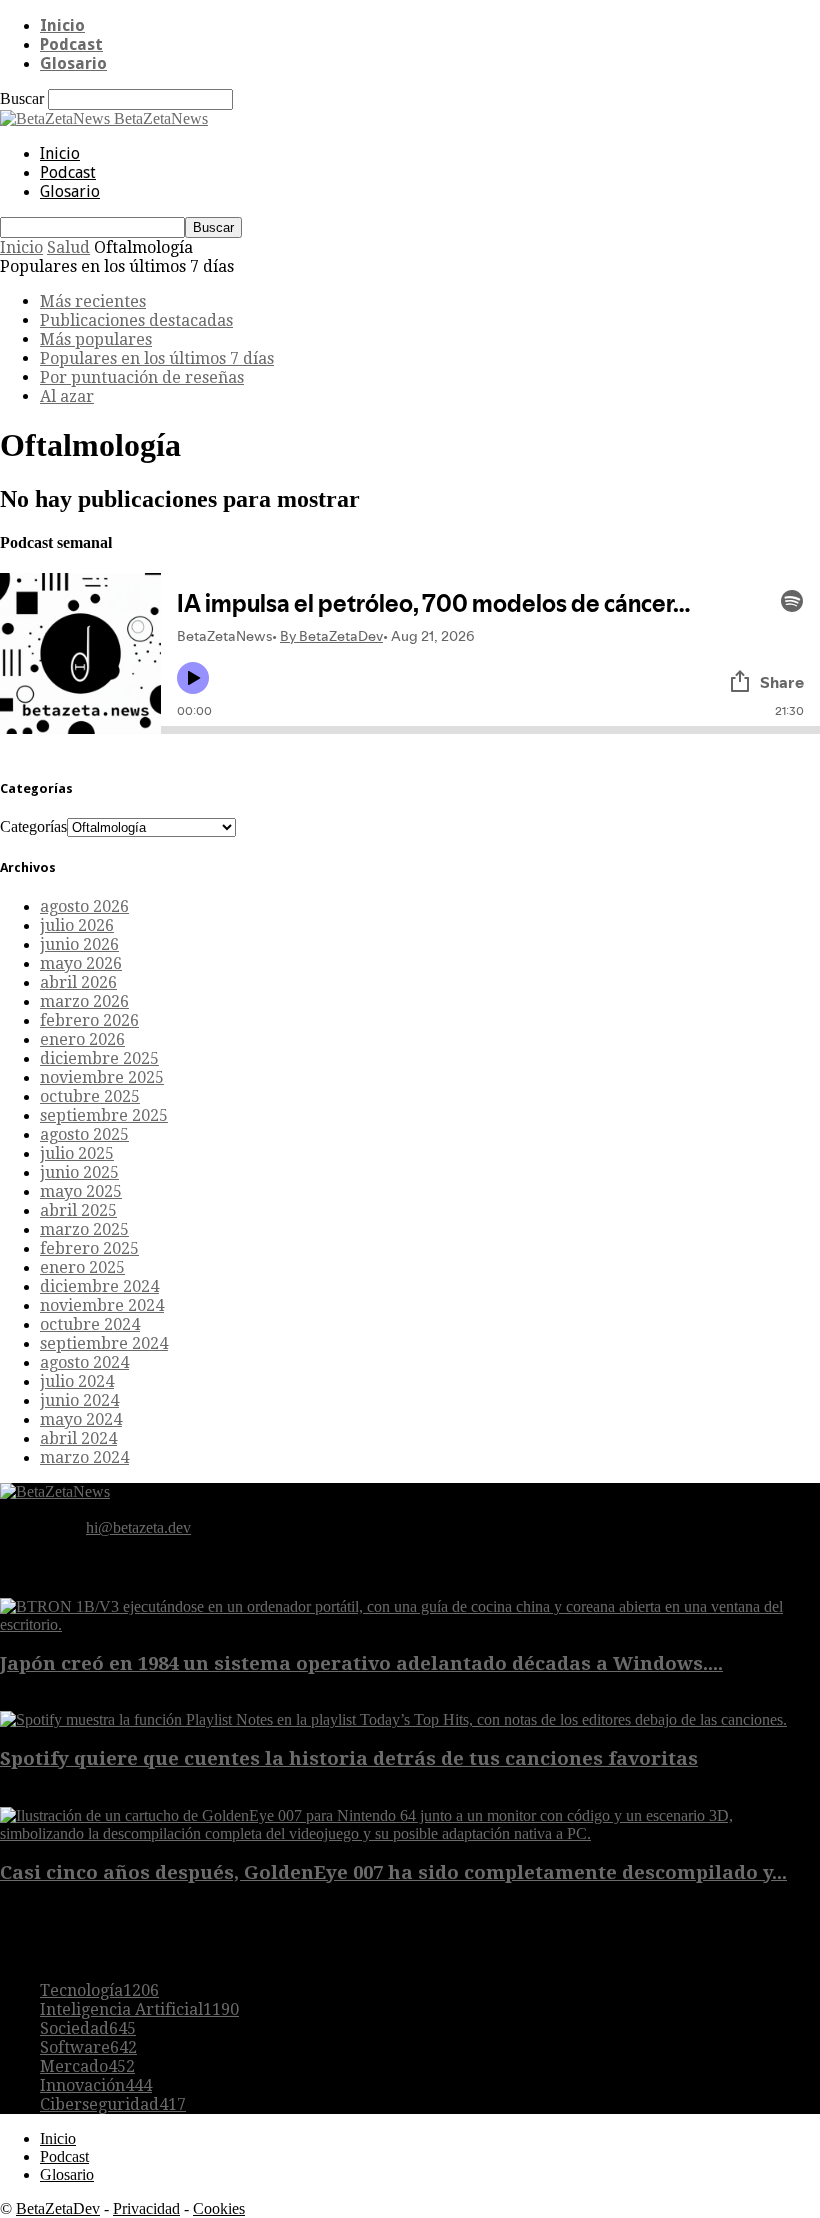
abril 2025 (78, 1210)
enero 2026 (82, 1039)
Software (88, 2047)
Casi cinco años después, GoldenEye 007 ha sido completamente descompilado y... (393, 1872)
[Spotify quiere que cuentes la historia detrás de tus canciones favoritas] (393, 1719)
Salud (68, 247)
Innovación (96, 2085)
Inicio (62, 25)
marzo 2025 (84, 1229)
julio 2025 (77, 1153)
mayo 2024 (81, 1419)
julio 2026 (77, 925)
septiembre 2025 (104, 1115)
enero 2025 (82, 1267)
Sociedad (88, 2028)
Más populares (96, 339)
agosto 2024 (84, 1362)
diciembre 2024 (99, 1286)
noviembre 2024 (102, 1305)
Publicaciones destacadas (136, 320)
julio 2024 (77, 1381)
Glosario (73, 63)
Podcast (71, 44)
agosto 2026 (84, 906)
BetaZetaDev (58, 2208)
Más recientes (93, 301)
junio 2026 (79, 944)
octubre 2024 (90, 1324)
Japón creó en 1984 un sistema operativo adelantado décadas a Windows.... (361, 1663)
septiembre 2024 (104, 1343)
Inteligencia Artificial (139, 2009)
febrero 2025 (89, 1248)
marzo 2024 (84, 1457)
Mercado (87, 2066)
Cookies (219, 2208)
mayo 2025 (81, 1191)
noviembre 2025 (102, 1077)
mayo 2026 (81, 963)
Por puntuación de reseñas (142, 377)
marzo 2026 (84, 1001)
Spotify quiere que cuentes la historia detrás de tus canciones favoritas (349, 1758)
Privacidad (146, 2208)
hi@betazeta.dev (138, 1527)
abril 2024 (78, 1438)
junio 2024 (79, 1400)
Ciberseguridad (113, 2104)
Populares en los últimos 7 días (157, 358)
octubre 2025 (90, 1096)
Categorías (33, 826)
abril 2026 (78, 982)
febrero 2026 (89, 1020)
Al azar (67, 396)
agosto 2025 (84, 1134)
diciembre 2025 (99, 1058)
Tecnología (99, 1990)
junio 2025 (79, 1172)
